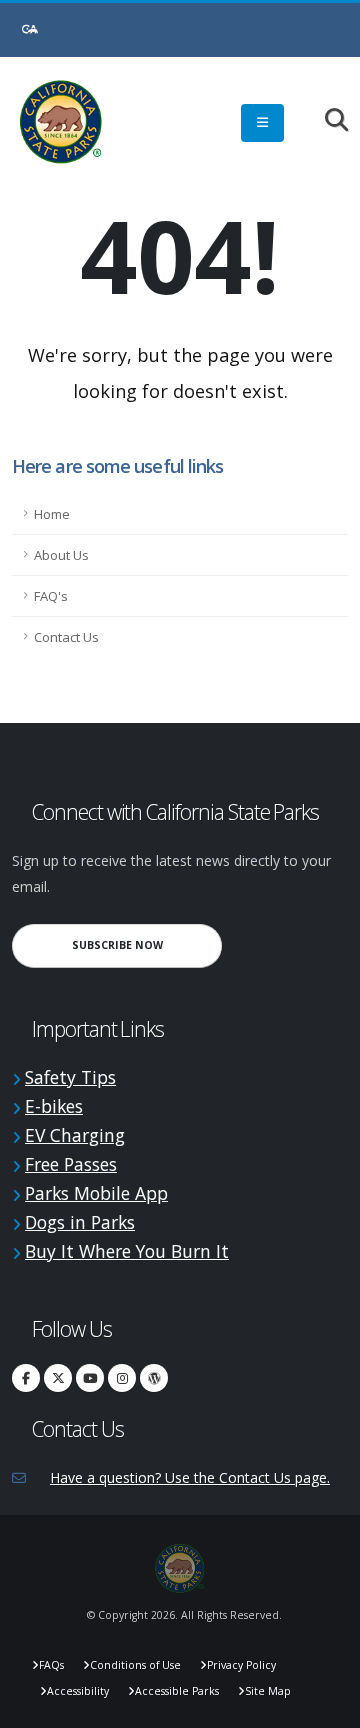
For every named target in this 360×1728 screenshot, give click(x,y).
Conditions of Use (135, 1665)
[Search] (326, 121)
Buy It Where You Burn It (127, 1251)
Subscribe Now (147, 944)
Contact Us (66, 637)
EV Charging (75, 1135)
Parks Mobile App (96, 1193)
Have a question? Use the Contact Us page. (190, 1477)
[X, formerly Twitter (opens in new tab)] (58, 1378)
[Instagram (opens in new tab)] (122, 1378)
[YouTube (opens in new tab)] (90, 1378)
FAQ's (51, 596)
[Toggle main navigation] (262, 123)
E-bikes (54, 1106)
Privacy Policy (241, 1665)
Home (52, 514)
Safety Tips (70, 1077)
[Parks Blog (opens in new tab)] (154, 1378)
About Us (61, 555)
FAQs (51, 1665)
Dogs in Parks (80, 1222)
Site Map (268, 1691)
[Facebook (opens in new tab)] (26, 1378)
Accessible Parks (177, 1691)
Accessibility (78, 1691)
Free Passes (71, 1164)
